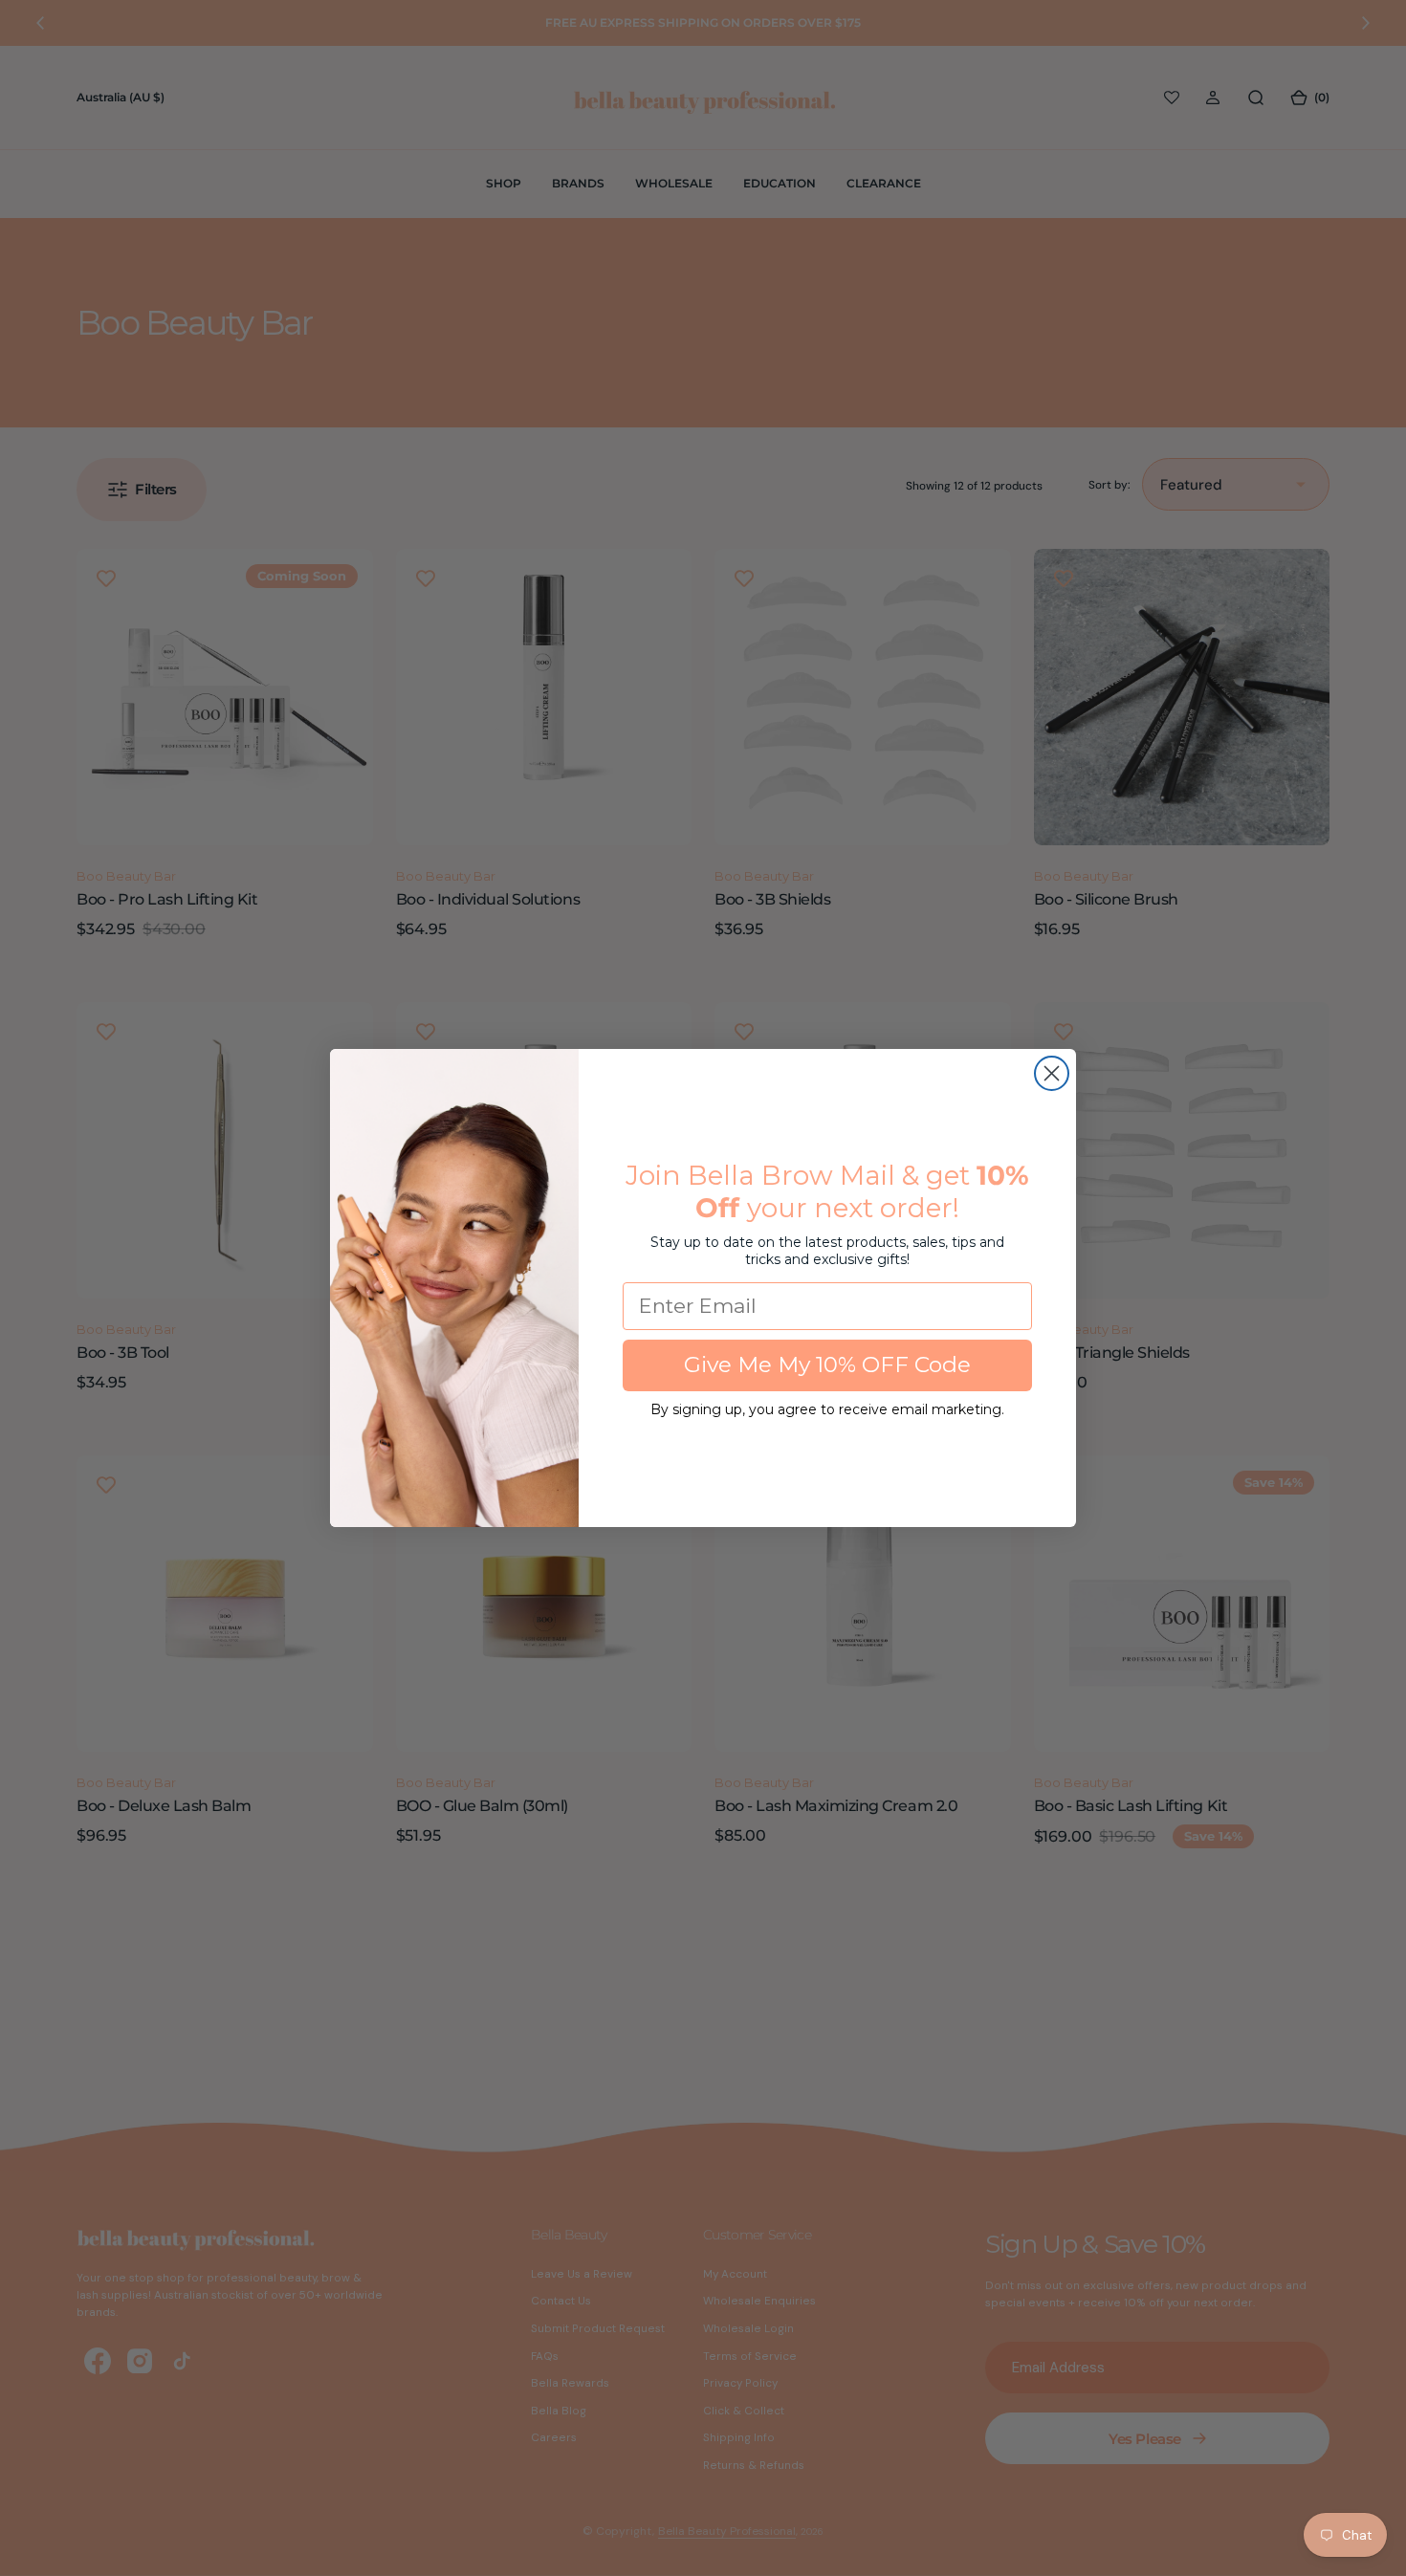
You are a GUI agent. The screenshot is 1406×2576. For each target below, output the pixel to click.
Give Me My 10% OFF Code (827, 1364)
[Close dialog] (1052, 1073)
